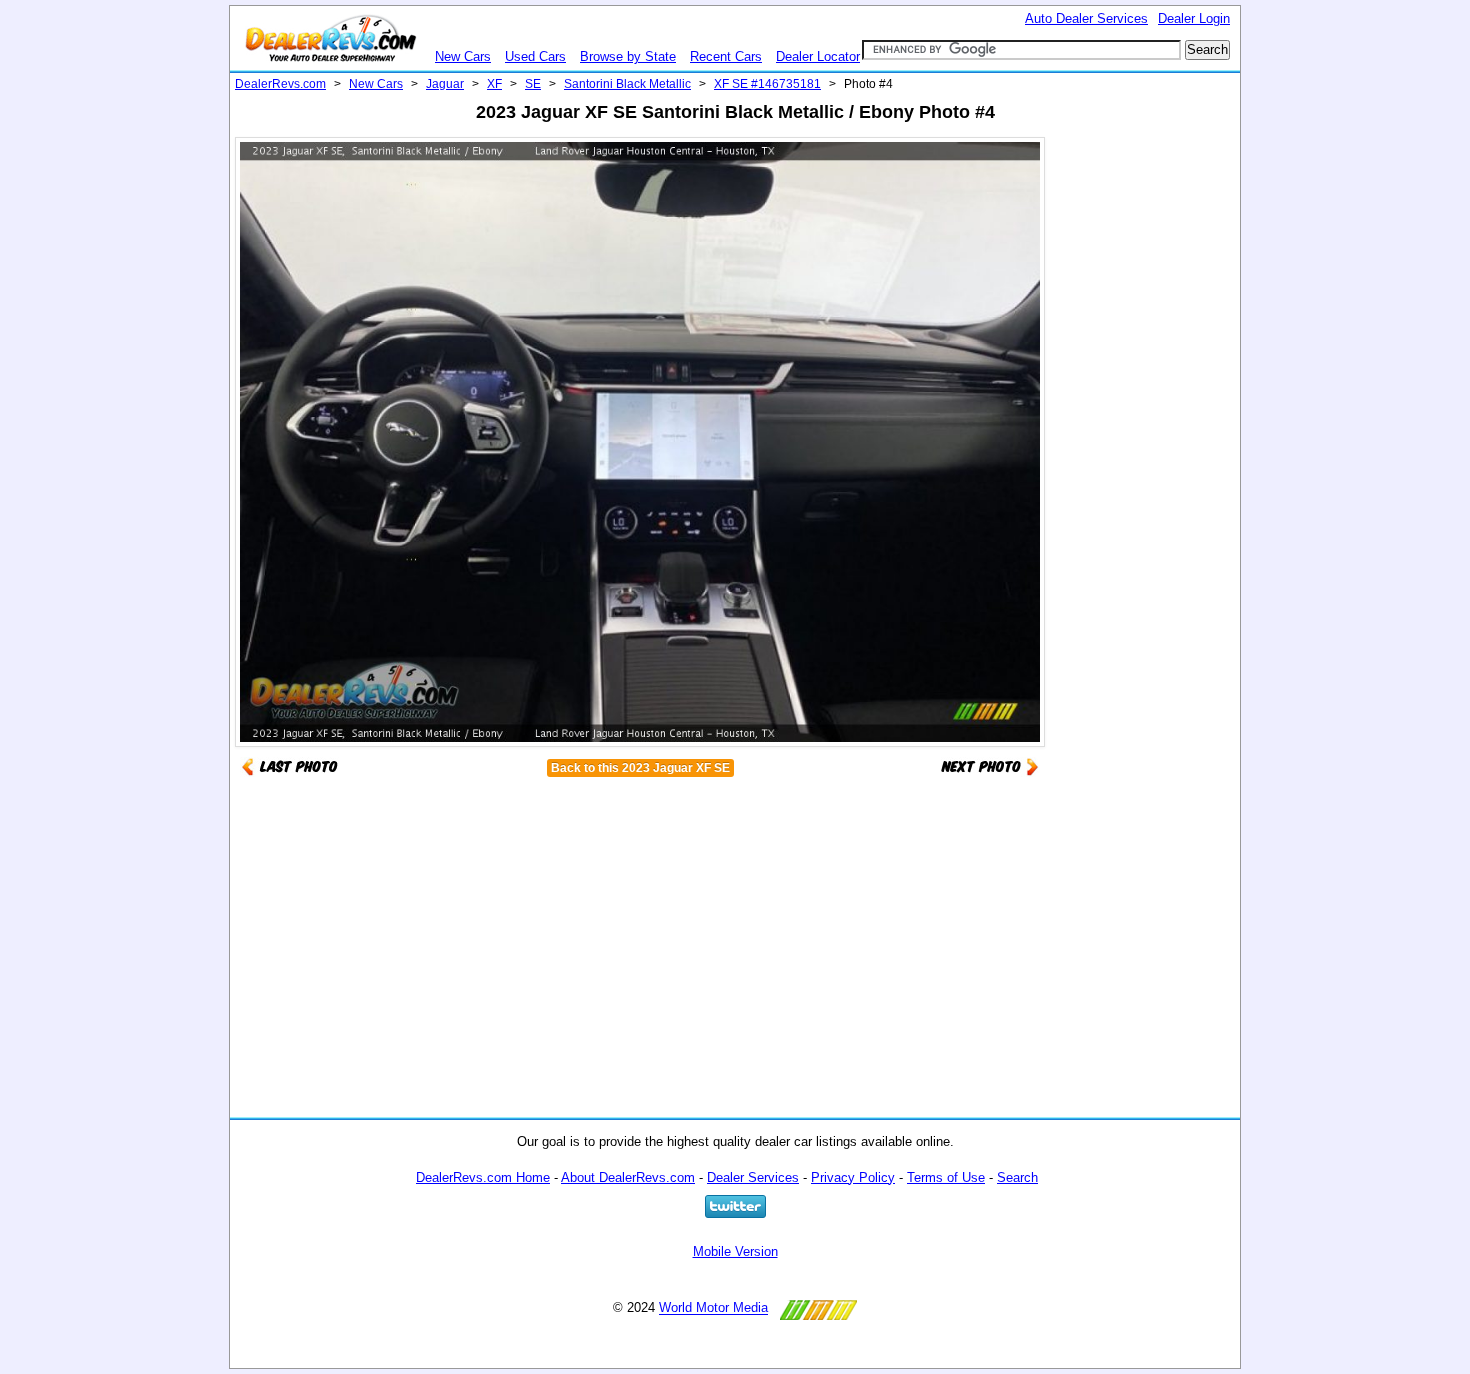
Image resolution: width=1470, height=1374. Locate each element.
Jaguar (445, 84)
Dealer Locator (818, 56)
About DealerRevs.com (628, 1177)
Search (1017, 1177)
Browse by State (628, 56)
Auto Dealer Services (1086, 18)
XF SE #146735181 (767, 84)
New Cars (463, 56)
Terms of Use (946, 1177)
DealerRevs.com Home (483, 1177)
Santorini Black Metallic (627, 84)
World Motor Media (713, 1308)
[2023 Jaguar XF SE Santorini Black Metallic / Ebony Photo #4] (990, 765)
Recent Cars (726, 56)
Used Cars (535, 56)
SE (533, 84)
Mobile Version (735, 1251)
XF (494, 84)
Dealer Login (1194, 18)
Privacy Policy (853, 1177)
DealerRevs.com (280, 84)
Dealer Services (753, 1177)
